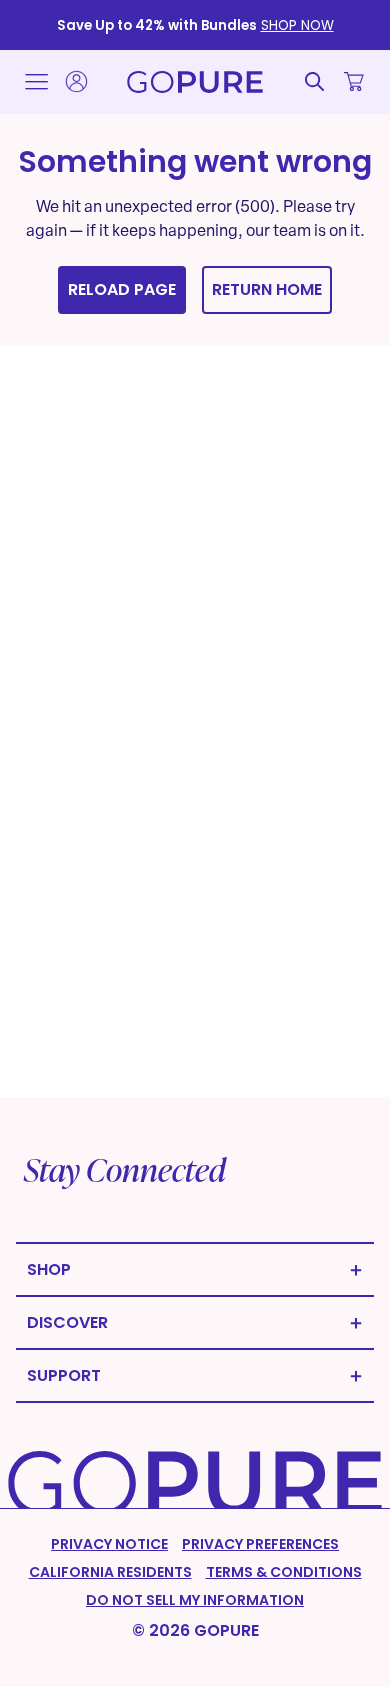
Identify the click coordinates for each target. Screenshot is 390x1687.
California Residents (110, 1572)
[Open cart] (354, 81)
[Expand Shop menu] (195, 1269)
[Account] (76, 81)
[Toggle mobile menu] (36, 82)
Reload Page (122, 289)
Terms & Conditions (284, 1572)
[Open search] (314, 81)
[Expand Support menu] (195, 1375)
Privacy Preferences (260, 1544)
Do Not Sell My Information (195, 1600)
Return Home (267, 289)
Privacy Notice (109, 1544)
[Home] (195, 82)
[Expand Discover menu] (195, 1322)
